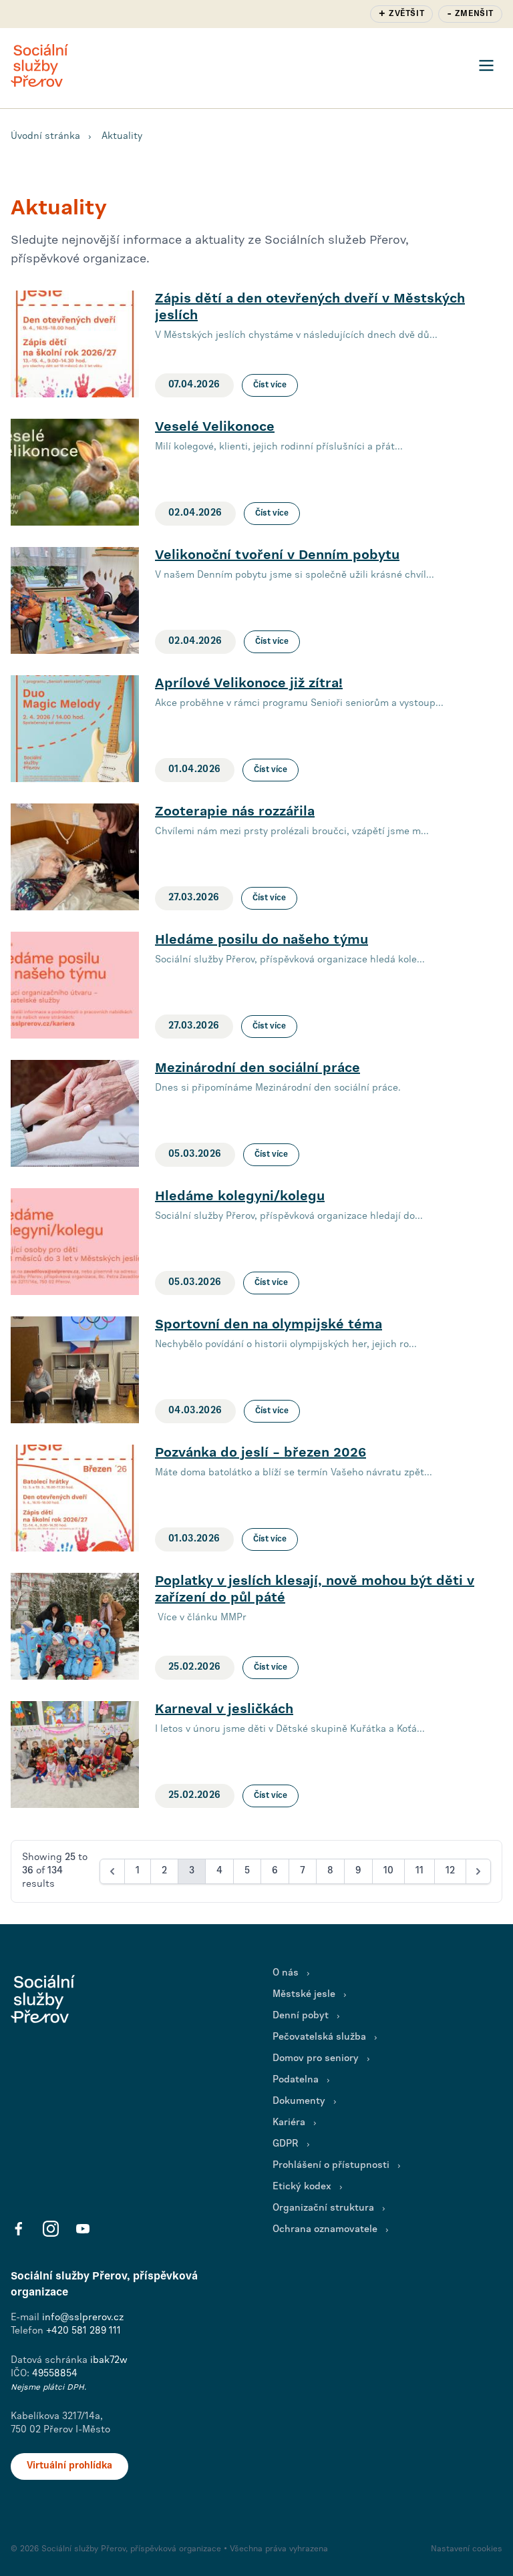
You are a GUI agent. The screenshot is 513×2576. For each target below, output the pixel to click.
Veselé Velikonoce (215, 427)
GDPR (286, 2144)
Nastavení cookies (467, 2549)
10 (388, 1871)
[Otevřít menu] (486, 65)
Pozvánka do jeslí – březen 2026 (261, 1453)
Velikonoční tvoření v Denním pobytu (277, 555)
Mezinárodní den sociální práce (258, 1068)
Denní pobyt (301, 2016)
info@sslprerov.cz (83, 2318)
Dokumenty (299, 2101)
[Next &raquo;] (478, 1871)
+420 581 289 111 (83, 2331)
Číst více (270, 385)
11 (419, 1871)
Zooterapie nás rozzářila (235, 812)
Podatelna (296, 2080)
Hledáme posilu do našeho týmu (262, 940)
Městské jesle (304, 1995)
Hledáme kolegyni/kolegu (240, 1197)
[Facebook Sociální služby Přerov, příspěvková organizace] (19, 2229)
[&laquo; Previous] (112, 1871)
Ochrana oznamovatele (325, 2230)
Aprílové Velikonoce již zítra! (249, 684)
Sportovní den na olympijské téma (269, 1325)
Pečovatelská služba (319, 2037)
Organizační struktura (323, 2208)
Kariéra (289, 2123)
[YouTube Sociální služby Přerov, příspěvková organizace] (83, 2229)
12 (450, 1871)
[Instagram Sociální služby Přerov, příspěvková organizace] (51, 2229)
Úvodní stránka (45, 137)
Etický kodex (302, 2187)
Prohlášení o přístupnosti (331, 2166)
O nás (286, 1973)
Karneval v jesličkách (224, 1709)
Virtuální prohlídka (69, 2466)
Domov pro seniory (316, 2059)
